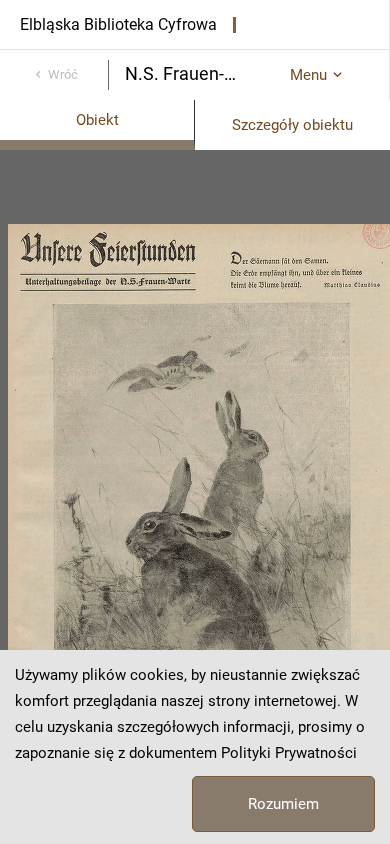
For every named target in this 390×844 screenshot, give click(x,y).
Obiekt (97, 120)
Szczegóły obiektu (292, 125)
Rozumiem (283, 804)
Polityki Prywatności (289, 753)
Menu (308, 75)
